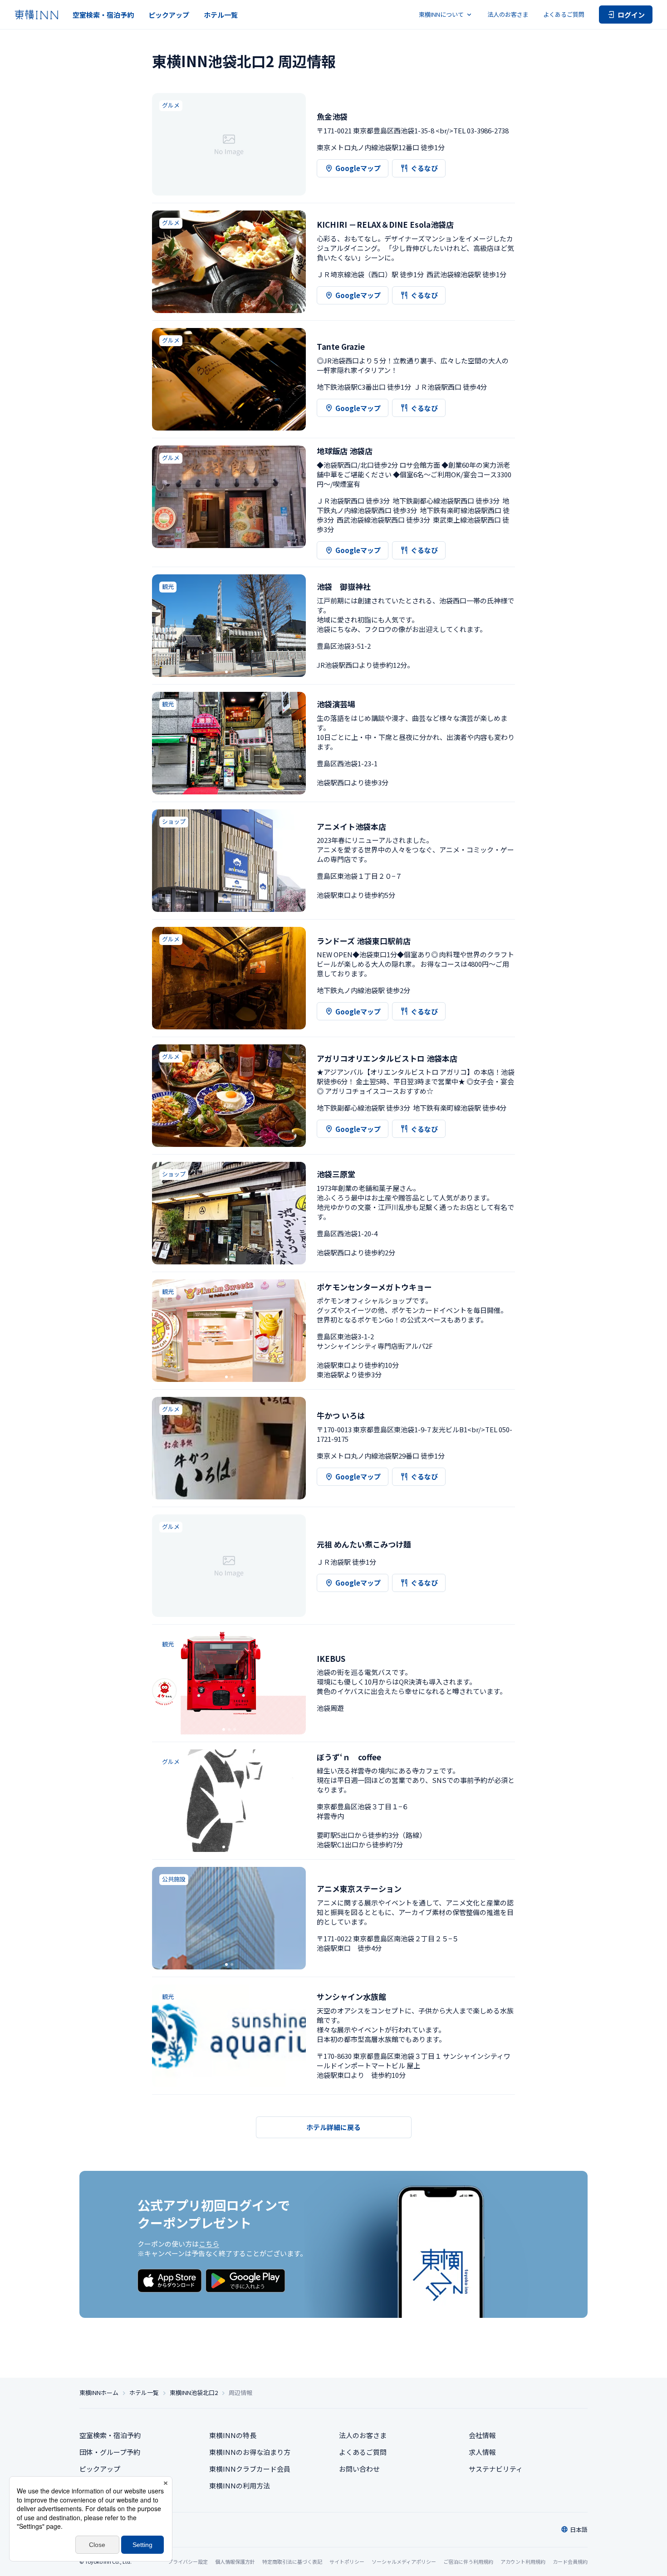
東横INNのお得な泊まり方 (250, 2452)
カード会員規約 (570, 2561)
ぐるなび (424, 168)
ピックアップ (169, 15)
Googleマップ (358, 168)
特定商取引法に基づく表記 (292, 2561)
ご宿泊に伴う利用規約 (468, 2561)
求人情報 (482, 2452)
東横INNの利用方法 (240, 2485)
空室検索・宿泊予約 (103, 15)
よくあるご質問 (564, 14)
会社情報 (482, 2435)
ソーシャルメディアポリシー (404, 2561)
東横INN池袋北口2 (194, 2393)
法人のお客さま (508, 14)
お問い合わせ (359, 2469)
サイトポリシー (347, 2561)
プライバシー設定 (188, 2562)
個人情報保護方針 (235, 2561)
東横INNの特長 (233, 2435)
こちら (209, 2244)
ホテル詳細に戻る (333, 2127)
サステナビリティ (496, 2469)
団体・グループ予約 (110, 2452)
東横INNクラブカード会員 (250, 2469)
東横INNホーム (99, 2393)
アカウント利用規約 (523, 2561)
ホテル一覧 (221, 15)
